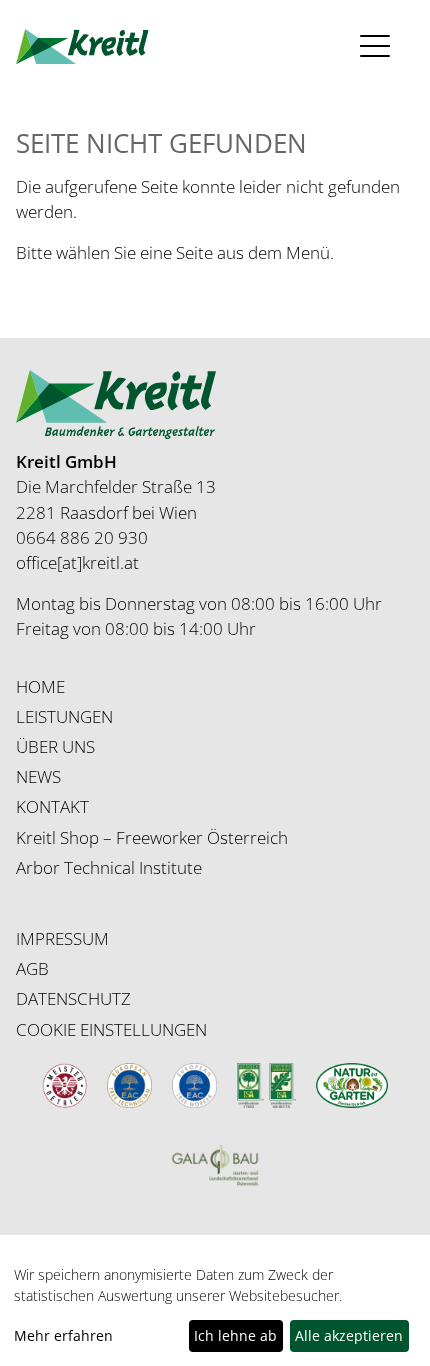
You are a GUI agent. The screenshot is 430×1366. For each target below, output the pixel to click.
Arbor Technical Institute (109, 867)
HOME (40, 686)
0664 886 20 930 (82, 537)
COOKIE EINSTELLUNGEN (111, 1029)
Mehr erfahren (63, 1335)
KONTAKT (52, 806)
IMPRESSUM (62, 938)
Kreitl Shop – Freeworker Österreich (152, 837)
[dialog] (215, 1310)
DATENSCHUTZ (73, 998)
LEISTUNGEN (64, 716)
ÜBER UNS (55, 746)
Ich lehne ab (235, 1335)
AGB (32, 968)
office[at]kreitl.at (77, 562)
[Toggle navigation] (381, 46)
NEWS (38, 776)
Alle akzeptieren (349, 1335)
